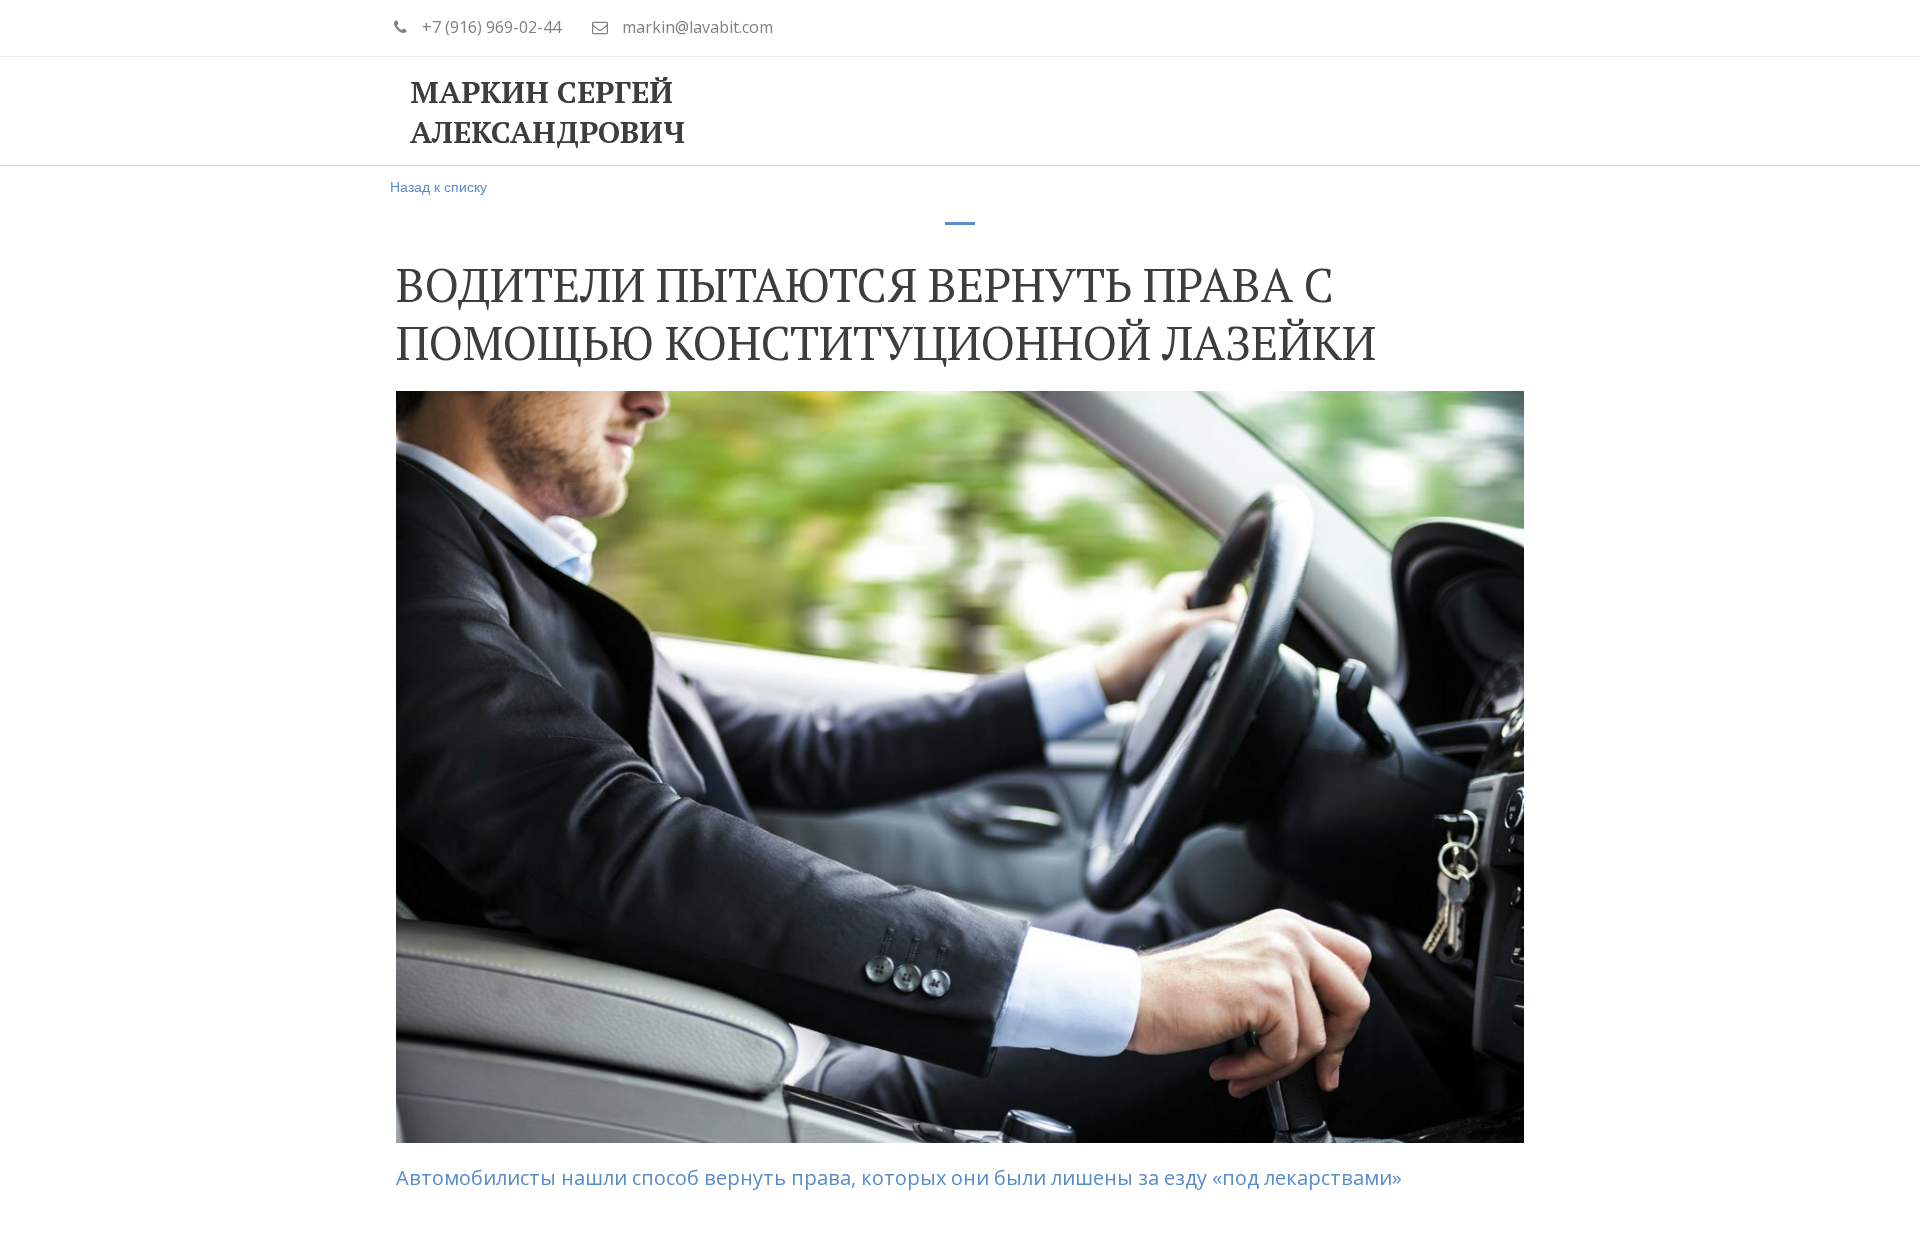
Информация (1214, 111)
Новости (1367, 111)
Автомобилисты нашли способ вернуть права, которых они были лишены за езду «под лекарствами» (901, 1177)
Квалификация (1031, 111)
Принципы (862, 111)
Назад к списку (438, 186)
